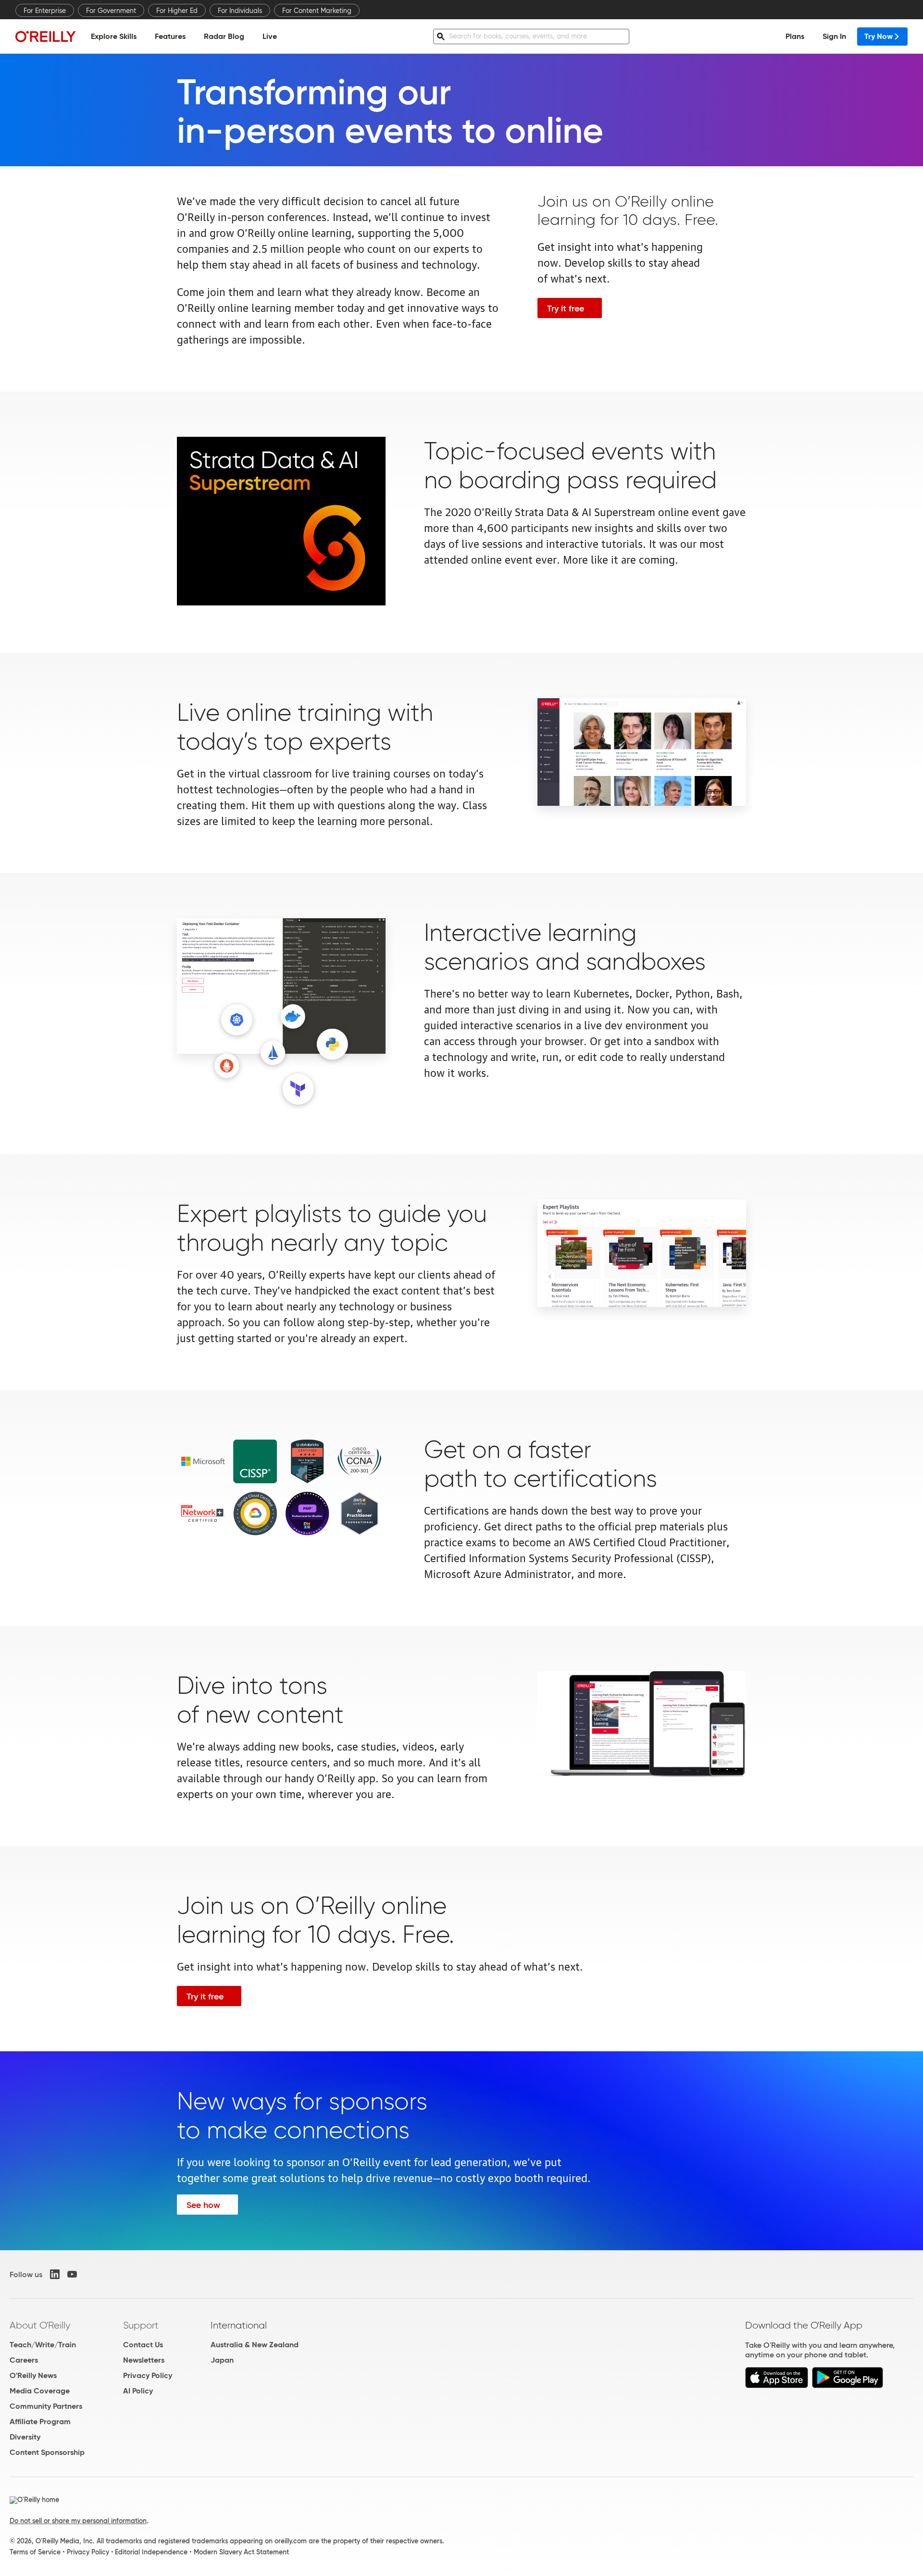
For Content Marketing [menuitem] (317, 11)
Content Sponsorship (47, 2452)
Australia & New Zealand (255, 2345)
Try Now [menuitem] (879, 36)
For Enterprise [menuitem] (45, 11)
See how (203, 2205)
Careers (24, 2360)
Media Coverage (40, 2391)
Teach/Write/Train (43, 2345)
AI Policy (138, 2391)
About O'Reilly (40, 2325)
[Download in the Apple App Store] (777, 2385)
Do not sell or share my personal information (78, 2521)
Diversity (25, 2437)
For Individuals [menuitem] (240, 11)
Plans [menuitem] (795, 36)
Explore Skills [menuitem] (114, 36)
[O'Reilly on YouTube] (72, 2274)
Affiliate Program (40, 2422)
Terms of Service (35, 2552)
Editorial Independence (151, 2552)
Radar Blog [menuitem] (224, 36)
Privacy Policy (148, 2375)
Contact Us (143, 2345)
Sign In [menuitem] (834, 36)
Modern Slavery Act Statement (241, 2552)
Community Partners (46, 2406)
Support (141, 2325)
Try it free (566, 308)
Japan (222, 2360)
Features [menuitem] (170, 36)
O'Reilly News (33, 2375)
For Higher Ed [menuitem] (177, 11)
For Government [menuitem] (111, 11)
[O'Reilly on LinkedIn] (55, 2274)
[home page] (46, 36)
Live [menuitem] (270, 36)
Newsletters (144, 2360)
